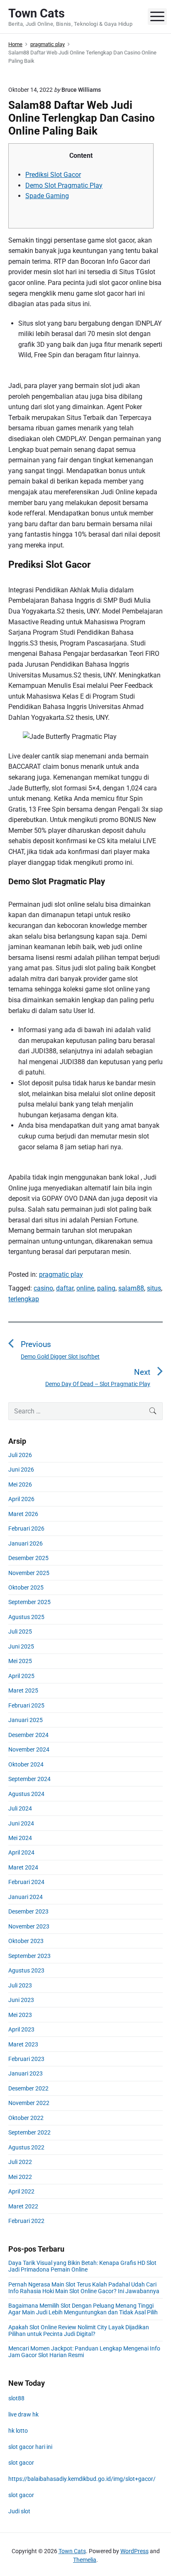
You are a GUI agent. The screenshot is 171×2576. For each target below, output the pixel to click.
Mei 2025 (20, 1661)
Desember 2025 (28, 1558)
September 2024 (29, 1779)
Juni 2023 (21, 2000)
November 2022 (29, 2103)
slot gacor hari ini (30, 2447)
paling (106, 1288)
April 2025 (21, 1676)
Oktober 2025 (26, 1587)
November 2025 (29, 1573)
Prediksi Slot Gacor (53, 175)
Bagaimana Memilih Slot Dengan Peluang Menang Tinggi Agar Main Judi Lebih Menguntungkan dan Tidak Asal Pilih (83, 2309)
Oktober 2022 (26, 2118)
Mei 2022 (20, 2177)
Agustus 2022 (26, 2147)
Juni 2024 (21, 1823)
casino (43, 1288)
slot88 (16, 2398)
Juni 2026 (21, 1470)
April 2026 (21, 1499)
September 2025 (29, 1602)
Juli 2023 (20, 1985)
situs (154, 1288)
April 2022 (21, 2191)
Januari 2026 (26, 1543)
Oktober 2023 (26, 1941)
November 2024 (29, 1749)
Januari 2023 (26, 2073)
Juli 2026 (20, 1455)
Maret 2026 (23, 1514)
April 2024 (21, 1852)
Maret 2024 (23, 1867)
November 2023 (29, 1926)
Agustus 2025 (26, 1617)
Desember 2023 (28, 1911)
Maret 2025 (23, 1690)
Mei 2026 (20, 1484)
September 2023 (29, 1956)
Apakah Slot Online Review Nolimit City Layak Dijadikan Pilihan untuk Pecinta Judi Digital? (79, 2331)
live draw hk (23, 2414)
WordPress (134, 2551)
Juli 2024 (20, 1808)
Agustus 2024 (26, 1794)
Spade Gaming (47, 196)
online (85, 1288)
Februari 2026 (26, 1528)
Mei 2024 (20, 1838)
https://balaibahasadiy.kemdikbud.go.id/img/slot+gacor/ (82, 2479)
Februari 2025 (26, 1705)
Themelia (85, 2560)
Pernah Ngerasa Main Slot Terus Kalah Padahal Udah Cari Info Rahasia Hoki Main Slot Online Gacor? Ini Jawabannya (84, 2288)
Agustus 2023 (26, 1970)
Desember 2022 (28, 2088)
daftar (65, 1288)
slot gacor (21, 2463)
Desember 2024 (28, 1735)
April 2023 (21, 2029)
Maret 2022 (23, 2206)
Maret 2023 (23, 2044)
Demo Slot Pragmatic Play (64, 185)
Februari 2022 (26, 2221)
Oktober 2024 (26, 1764)
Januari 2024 (26, 1897)
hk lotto (18, 2431)
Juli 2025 (20, 1631)
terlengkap (24, 1299)
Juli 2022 (20, 2162)
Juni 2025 (21, 1646)
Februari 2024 (26, 1882)
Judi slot (19, 2511)
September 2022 (29, 2132)
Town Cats (72, 2551)
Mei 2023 (20, 2015)
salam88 (131, 1288)
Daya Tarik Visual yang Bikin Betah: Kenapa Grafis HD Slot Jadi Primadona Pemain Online (82, 2266)
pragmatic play (61, 1275)
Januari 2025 (26, 1720)
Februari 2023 (26, 2059)
